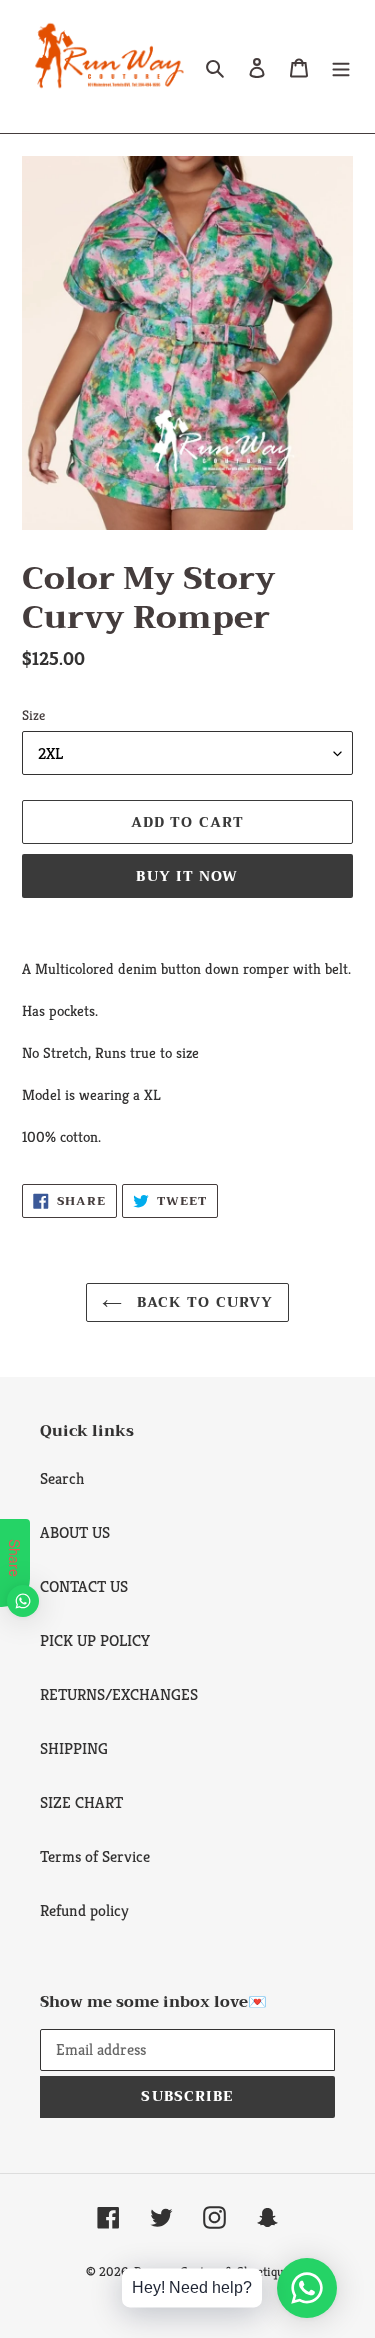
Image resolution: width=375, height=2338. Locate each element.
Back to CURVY (203, 1302)
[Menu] (341, 67)
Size (33, 715)
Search (62, 1478)
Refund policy (84, 1910)
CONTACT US (84, 1586)
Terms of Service (95, 1856)
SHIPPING (74, 1748)
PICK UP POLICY (95, 1640)
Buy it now (187, 876)
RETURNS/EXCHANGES (119, 1694)
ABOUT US (75, 1532)
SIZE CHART (81, 1802)
